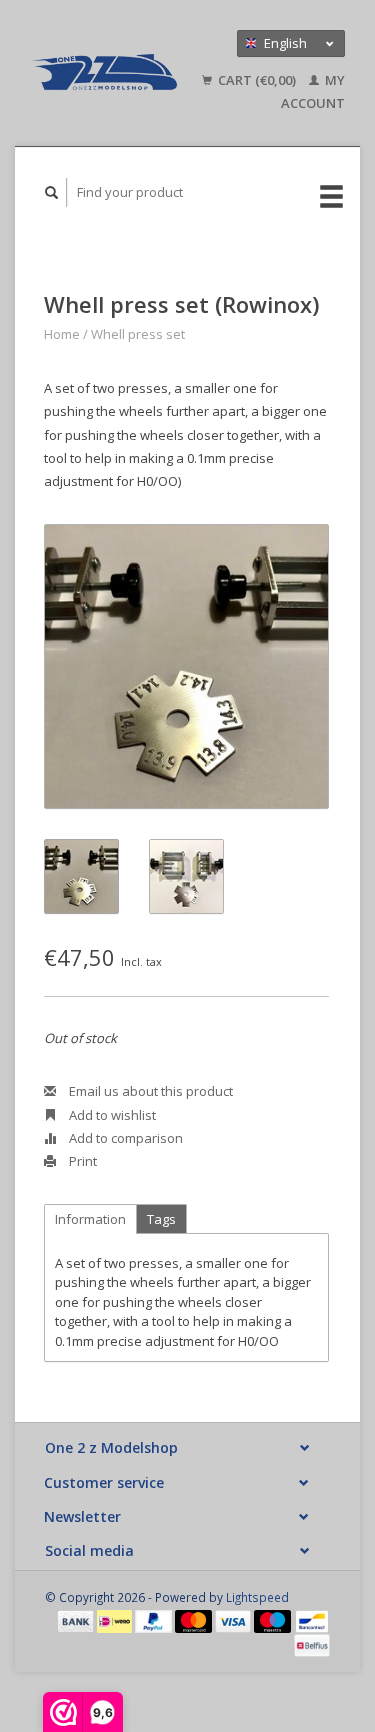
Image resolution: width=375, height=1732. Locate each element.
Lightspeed (257, 1597)
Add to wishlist (111, 1115)
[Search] (52, 192)
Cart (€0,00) (257, 80)
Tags (161, 1219)
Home (62, 334)
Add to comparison (124, 1138)
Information (90, 1219)
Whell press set (138, 334)
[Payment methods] (77, 1620)
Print (81, 1161)
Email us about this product (149, 1091)
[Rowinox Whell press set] (186, 666)
